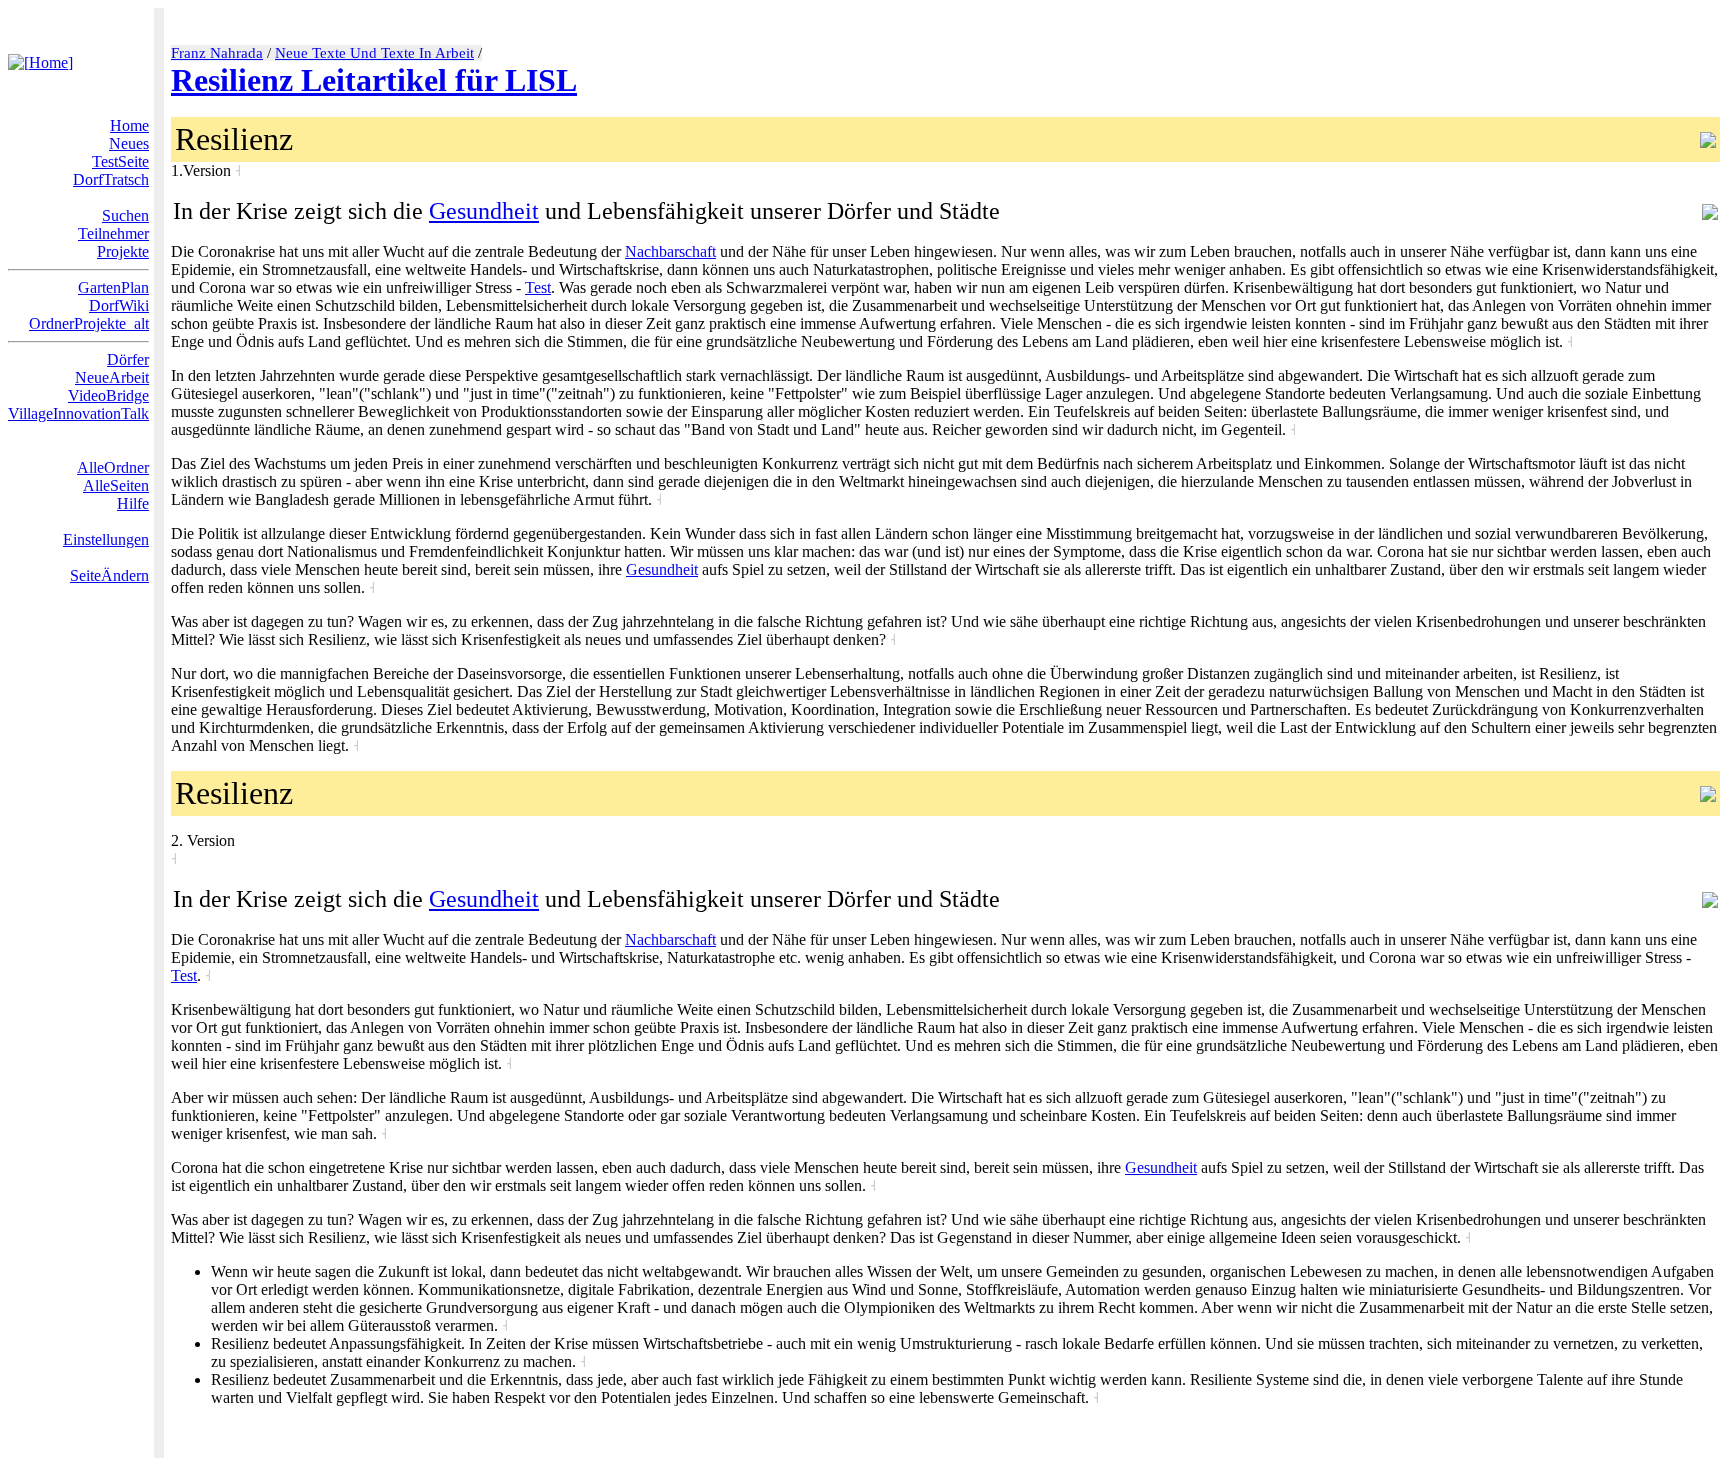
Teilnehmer (113, 233)
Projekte (123, 251)
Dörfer (128, 359)
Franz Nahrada (217, 53)
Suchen (125, 215)
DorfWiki (119, 305)
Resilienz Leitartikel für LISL (374, 80)
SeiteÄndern (109, 575)
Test (538, 287)
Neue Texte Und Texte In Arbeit (374, 53)
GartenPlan (113, 287)
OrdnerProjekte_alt (89, 323)
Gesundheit (484, 211)
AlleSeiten (116, 485)
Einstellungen (106, 539)
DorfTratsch (111, 179)
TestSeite (120, 161)
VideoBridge (108, 395)
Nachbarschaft (670, 251)
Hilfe (133, 503)
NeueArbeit (112, 377)
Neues (129, 143)
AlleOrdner (113, 467)
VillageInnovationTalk (78, 413)
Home (129, 125)
